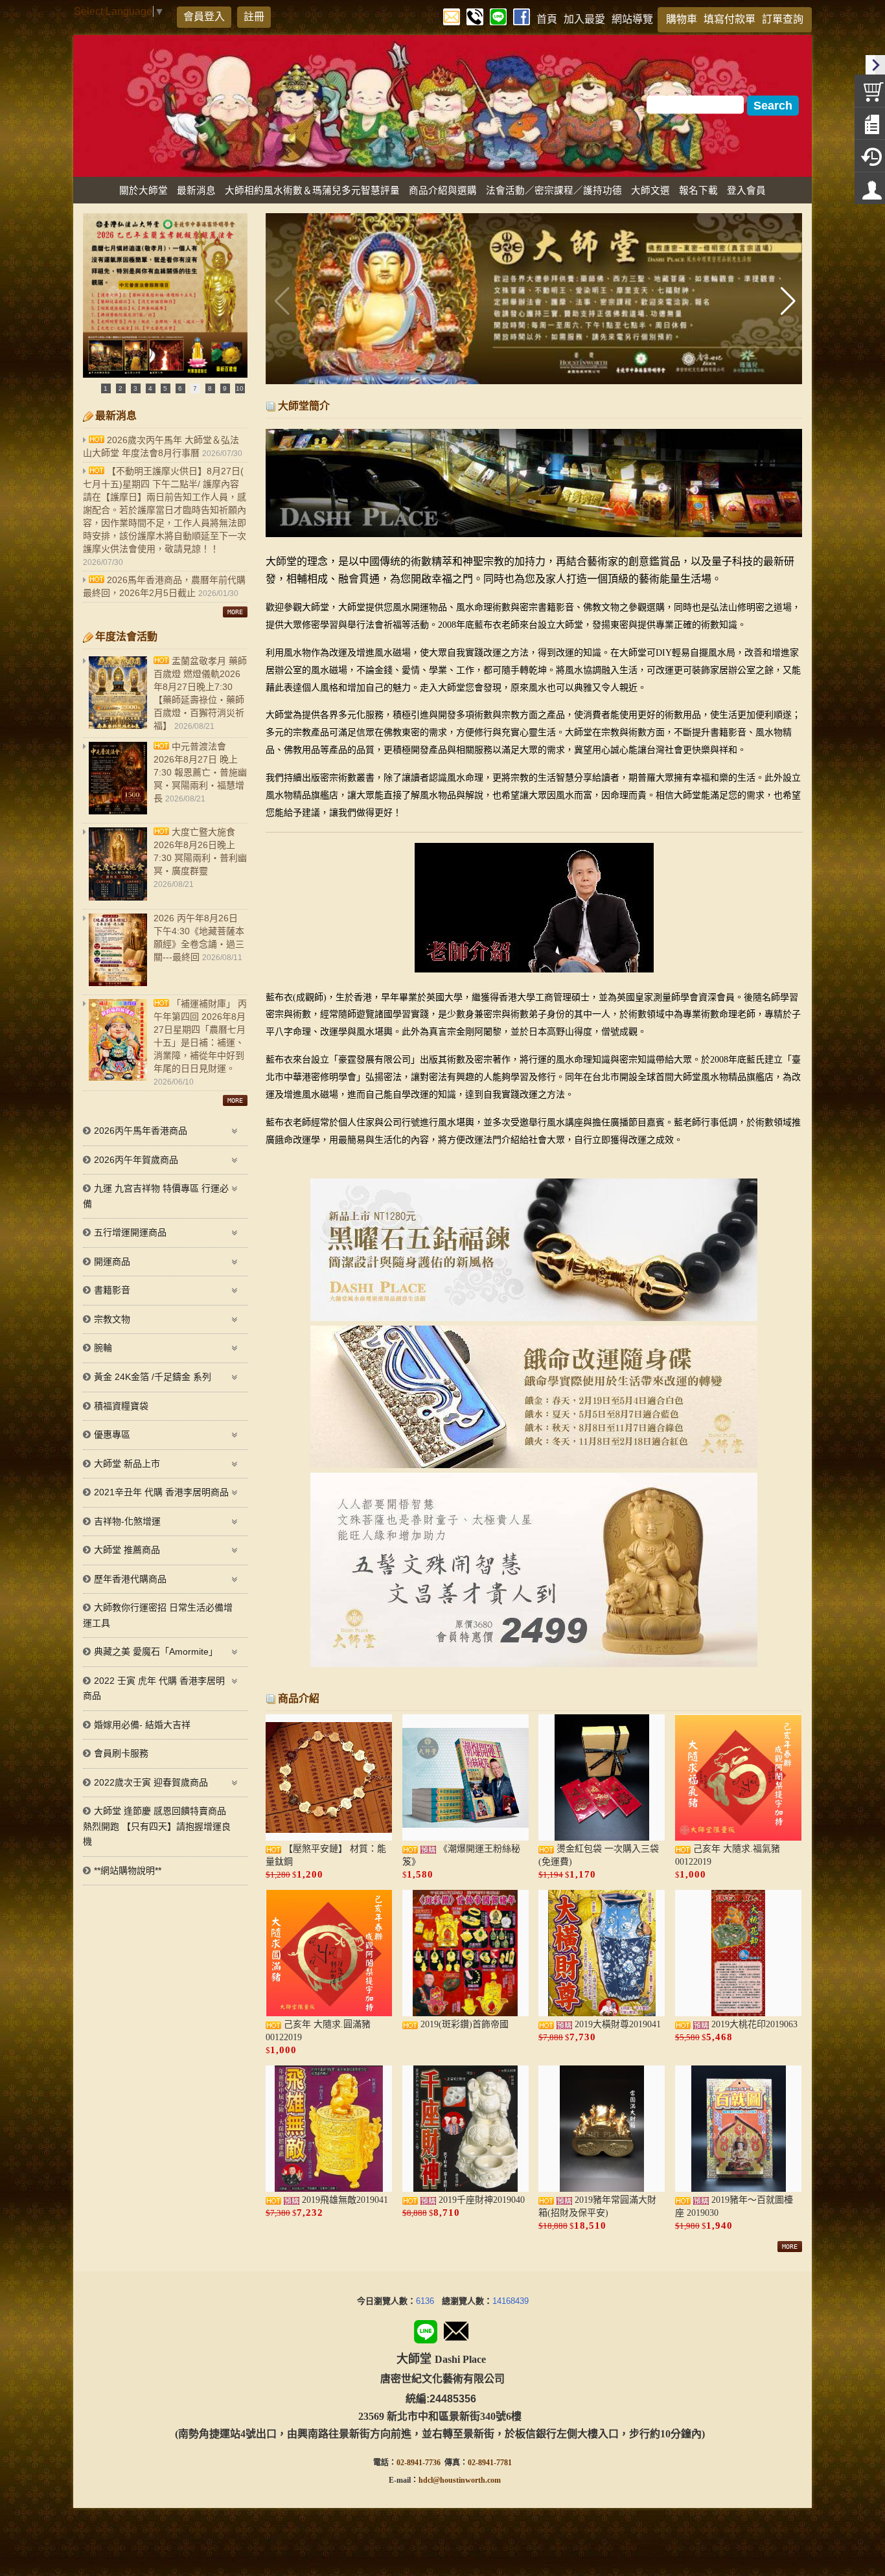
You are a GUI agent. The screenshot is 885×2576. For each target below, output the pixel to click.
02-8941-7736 (419, 2463)
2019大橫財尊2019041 (616, 2024)
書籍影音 (112, 1290)
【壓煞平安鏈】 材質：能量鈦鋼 (326, 1855)
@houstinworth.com (467, 2480)
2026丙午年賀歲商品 (136, 1160)
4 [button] (150, 388)
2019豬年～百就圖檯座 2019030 (734, 2206)
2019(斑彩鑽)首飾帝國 (463, 2024)
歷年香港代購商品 (130, 1579)
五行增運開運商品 (130, 1232)
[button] (787, 301)
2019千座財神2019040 (480, 2200)
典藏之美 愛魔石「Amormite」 (156, 1651)
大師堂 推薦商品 (127, 1550)
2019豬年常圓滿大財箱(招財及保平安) (597, 2206)
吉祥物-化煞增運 (127, 1521)
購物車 (682, 19)
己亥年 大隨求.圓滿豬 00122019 (318, 2031)
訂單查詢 (783, 19)
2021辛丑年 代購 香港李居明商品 (161, 1492)
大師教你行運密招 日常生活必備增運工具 (158, 1615)
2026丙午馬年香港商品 (141, 1131)
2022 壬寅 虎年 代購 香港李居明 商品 (154, 1688)
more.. (235, 612)
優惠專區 (112, 1434)
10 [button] (240, 388)
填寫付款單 (730, 19)
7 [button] (195, 388)
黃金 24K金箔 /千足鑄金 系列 (153, 1377)
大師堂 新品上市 (127, 1464)
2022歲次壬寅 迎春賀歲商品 (151, 1782)
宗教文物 (112, 1319)
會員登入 (204, 17)
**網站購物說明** (128, 1870)
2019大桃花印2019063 (753, 2024)
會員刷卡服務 (121, 1753)
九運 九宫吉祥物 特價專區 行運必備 (156, 1196)
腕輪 (103, 1348)
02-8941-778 (488, 2463)
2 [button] (121, 388)
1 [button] (106, 388)
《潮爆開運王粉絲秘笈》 (461, 1855)
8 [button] (210, 388)
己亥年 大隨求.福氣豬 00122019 (728, 1855)
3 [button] (135, 388)
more (790, 2247)
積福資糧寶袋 (121, 1406)
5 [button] (165, 388)
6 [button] (180, 388)
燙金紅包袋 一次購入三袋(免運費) (599, 1855)
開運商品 (112, 1261)
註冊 (254, 17)
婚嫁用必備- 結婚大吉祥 (142, 1725)
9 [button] (225, 388)
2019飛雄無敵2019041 (344, 2200)
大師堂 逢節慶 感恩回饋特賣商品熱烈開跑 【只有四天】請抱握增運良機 (157, 1826)
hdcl (426, 2480)
